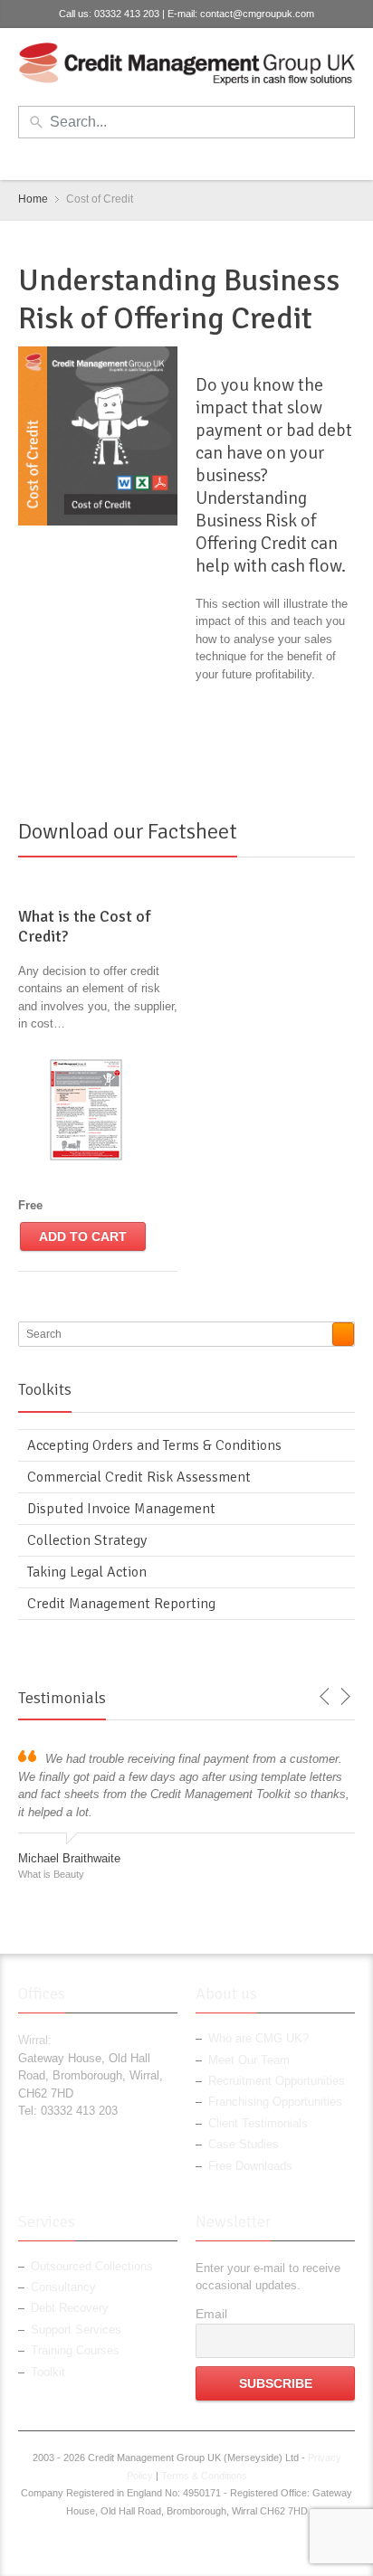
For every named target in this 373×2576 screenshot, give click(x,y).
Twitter (174, 158)
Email (211, 2314)
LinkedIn (204, 158)
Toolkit (48, 2372)
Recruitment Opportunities (277, 2081)
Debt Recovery (70, 2308)
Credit (272, 318)
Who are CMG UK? (258, 2038)
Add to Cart (83, 1236)
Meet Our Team (249, 2060)
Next (345, 1697)
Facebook (144, 158)
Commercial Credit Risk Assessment (139, 1477)
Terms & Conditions (204, 2476)
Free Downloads (250, 2166)
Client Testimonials (258, 2123)
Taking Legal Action (87, 1572)
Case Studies (244, 2144)
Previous (325, 1697)
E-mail (234, 158)
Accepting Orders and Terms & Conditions (154, 1445)
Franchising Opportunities (275, 2102)
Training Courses (75, 2350)
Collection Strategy (87, 1540)
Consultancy (63, 2287)
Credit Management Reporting (121, 1604)
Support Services (76, 2330)
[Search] (343, 1334)
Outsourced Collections (92, 2266)
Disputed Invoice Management (121, 1509)
